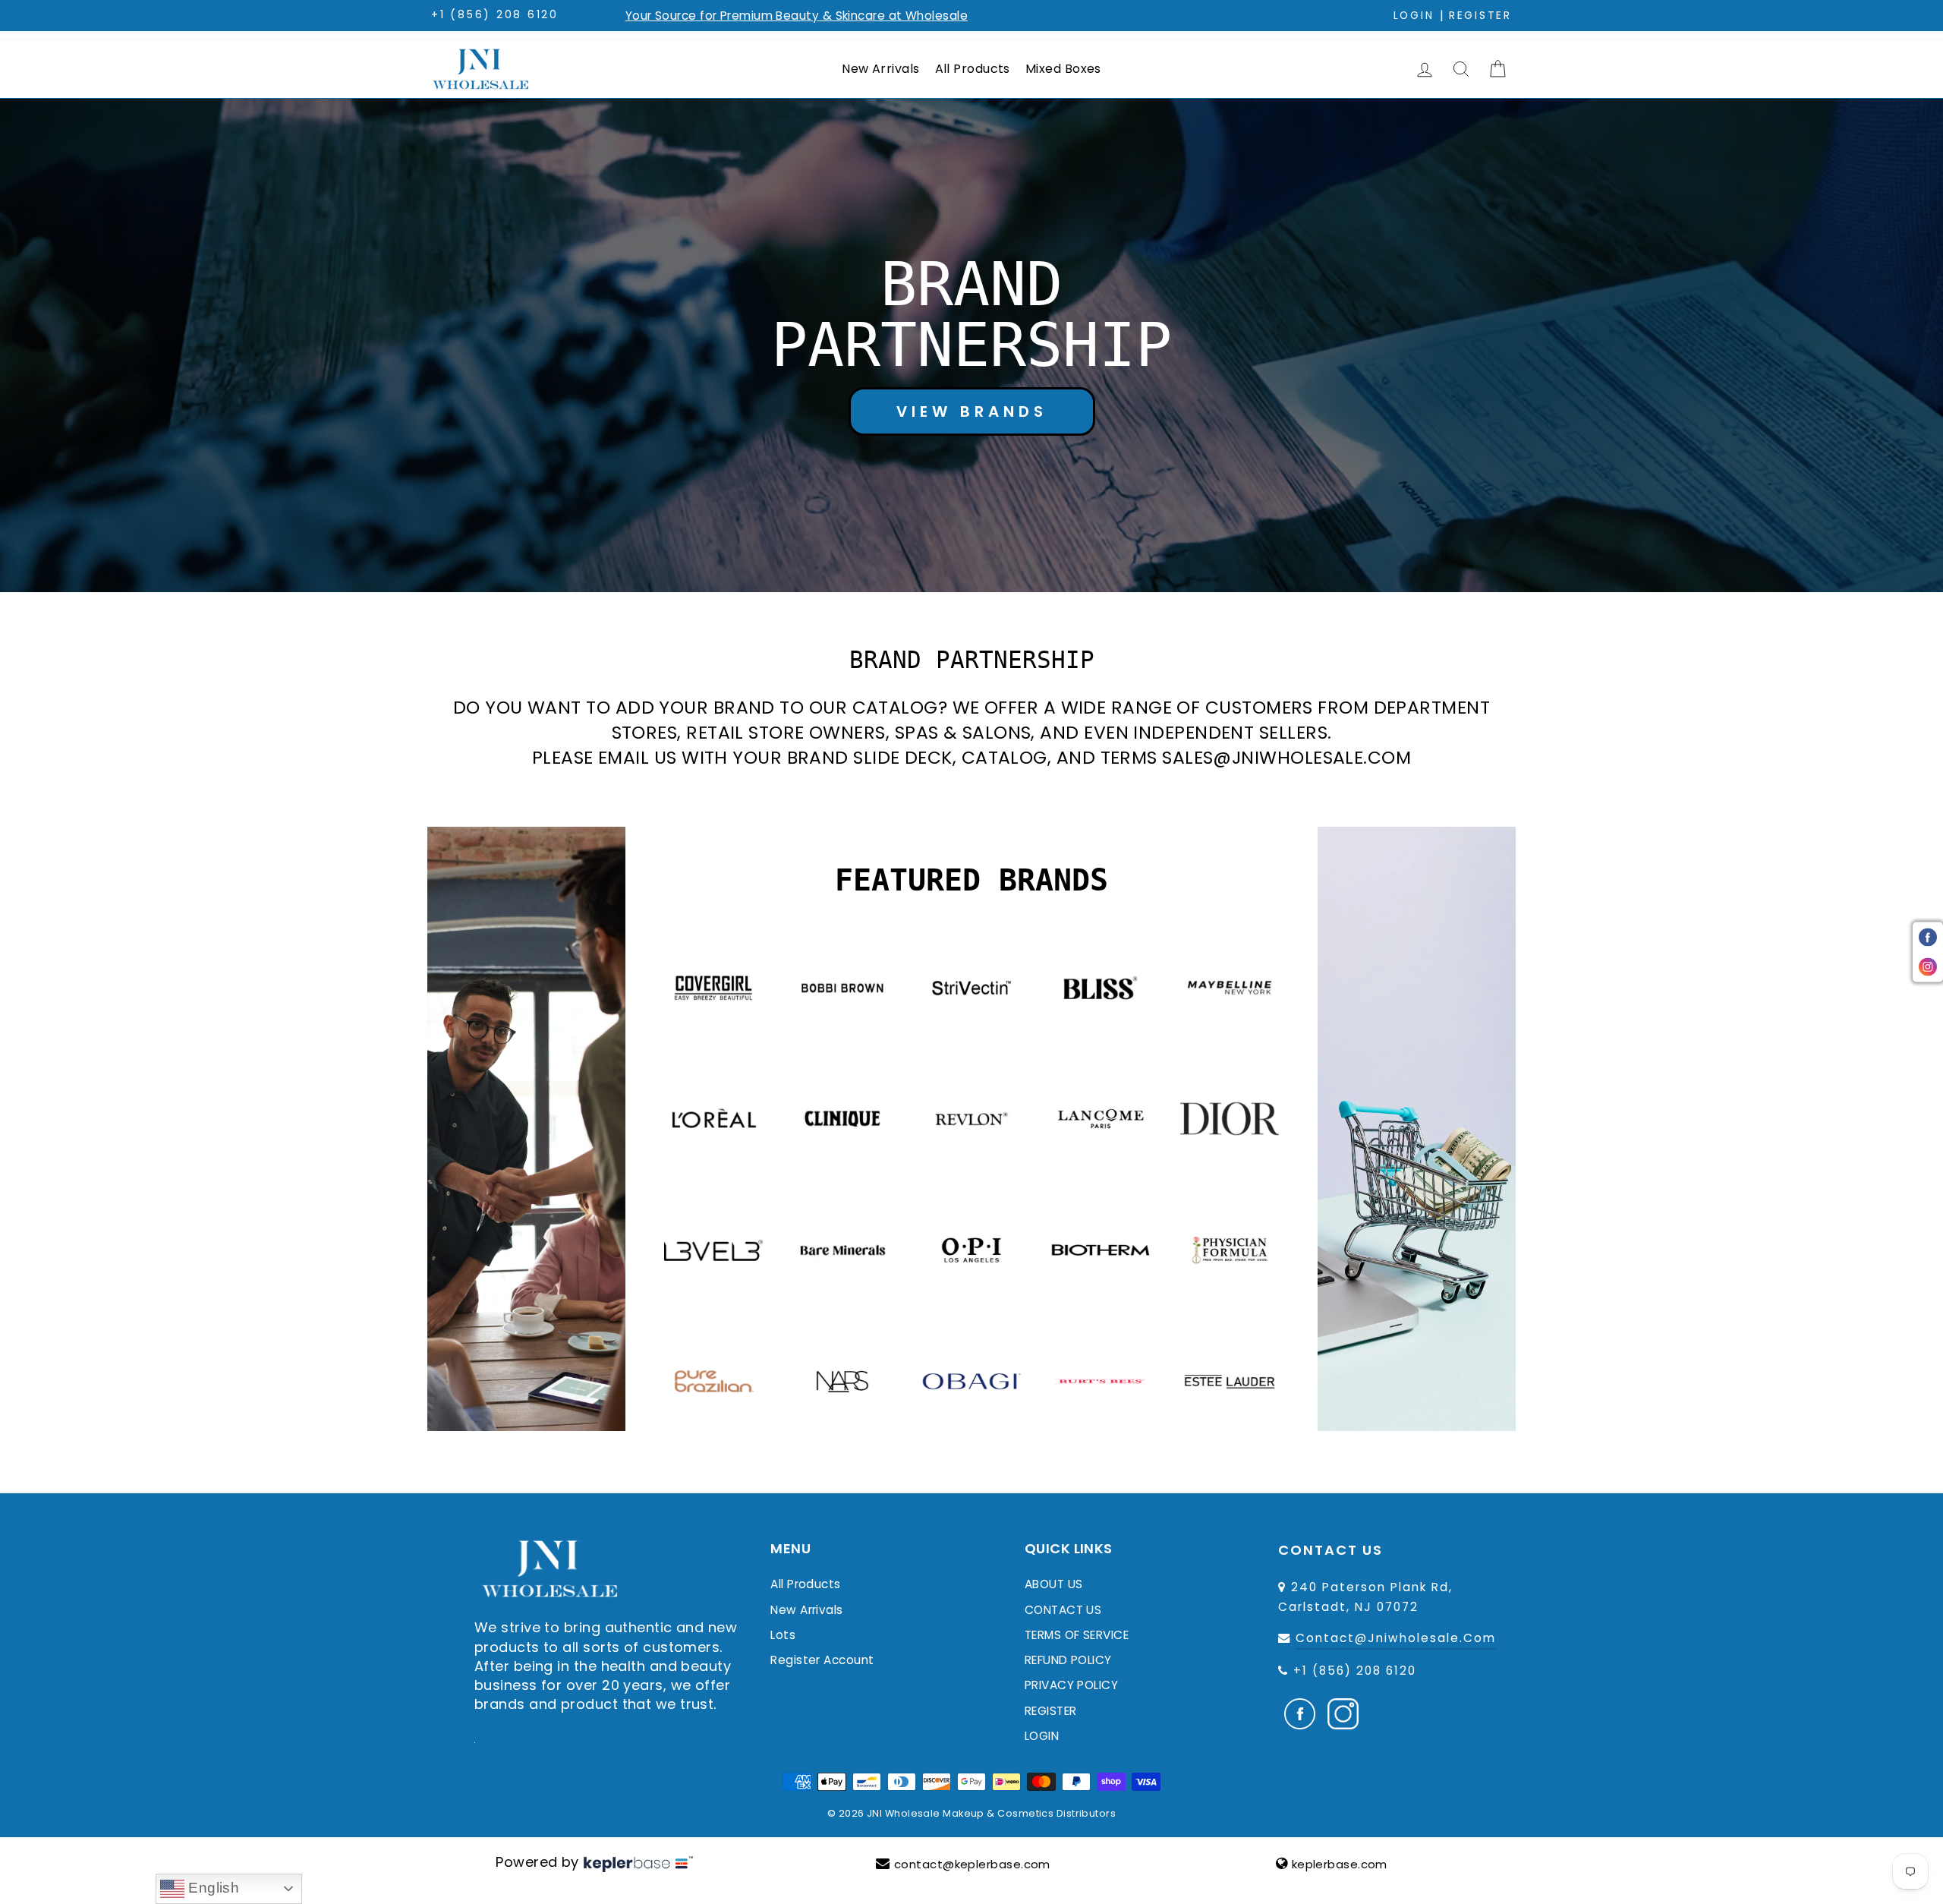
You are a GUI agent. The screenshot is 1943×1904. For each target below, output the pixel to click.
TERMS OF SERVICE (1077, 1635)
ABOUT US (1054, 1584)
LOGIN (1042, 1736)
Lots (783, 1635)
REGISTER (1051, 1711)
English (212, 1888)
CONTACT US (1063, 1610)
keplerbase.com (1340, 1864)
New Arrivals (880, 69)
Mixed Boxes (1063, 69)
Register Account (822, 1660)
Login (1414, 16)
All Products (973, 69)
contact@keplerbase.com (972, 1864)
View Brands (972, 411)
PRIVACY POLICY (1071, 1685)
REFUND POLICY (1068, 1660)
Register (1480, 16)
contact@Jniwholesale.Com (1396, 1638)
